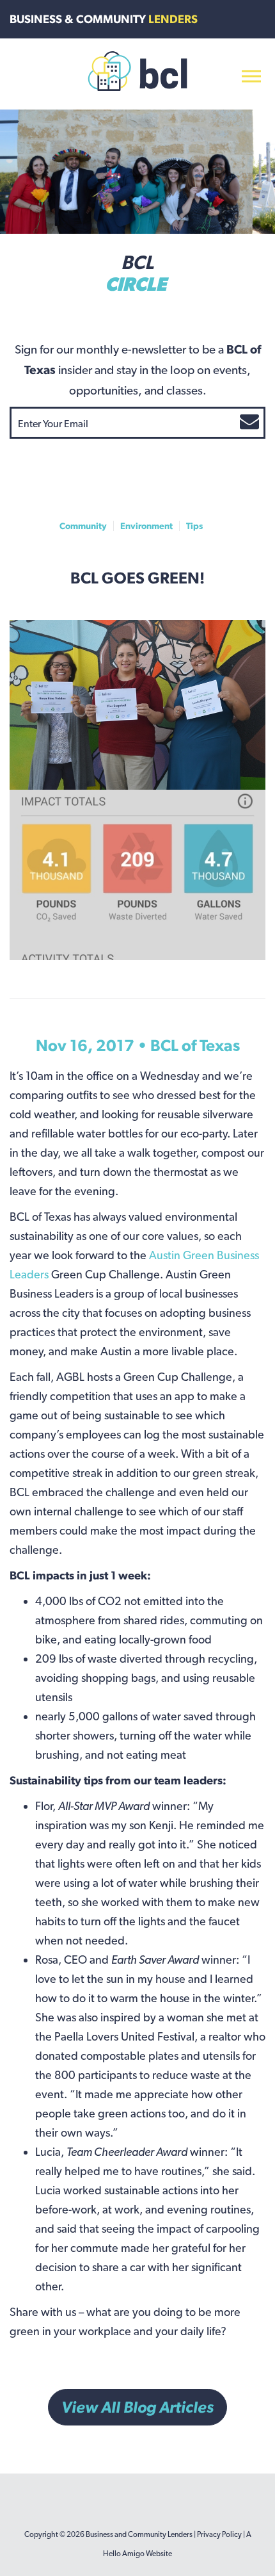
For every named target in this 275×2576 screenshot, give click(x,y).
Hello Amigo (124, 2554)
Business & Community (104, 19)
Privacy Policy (219, 2534)
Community (83, 526)
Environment (146, 526)
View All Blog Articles (137, 2407)
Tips (194, 526)
